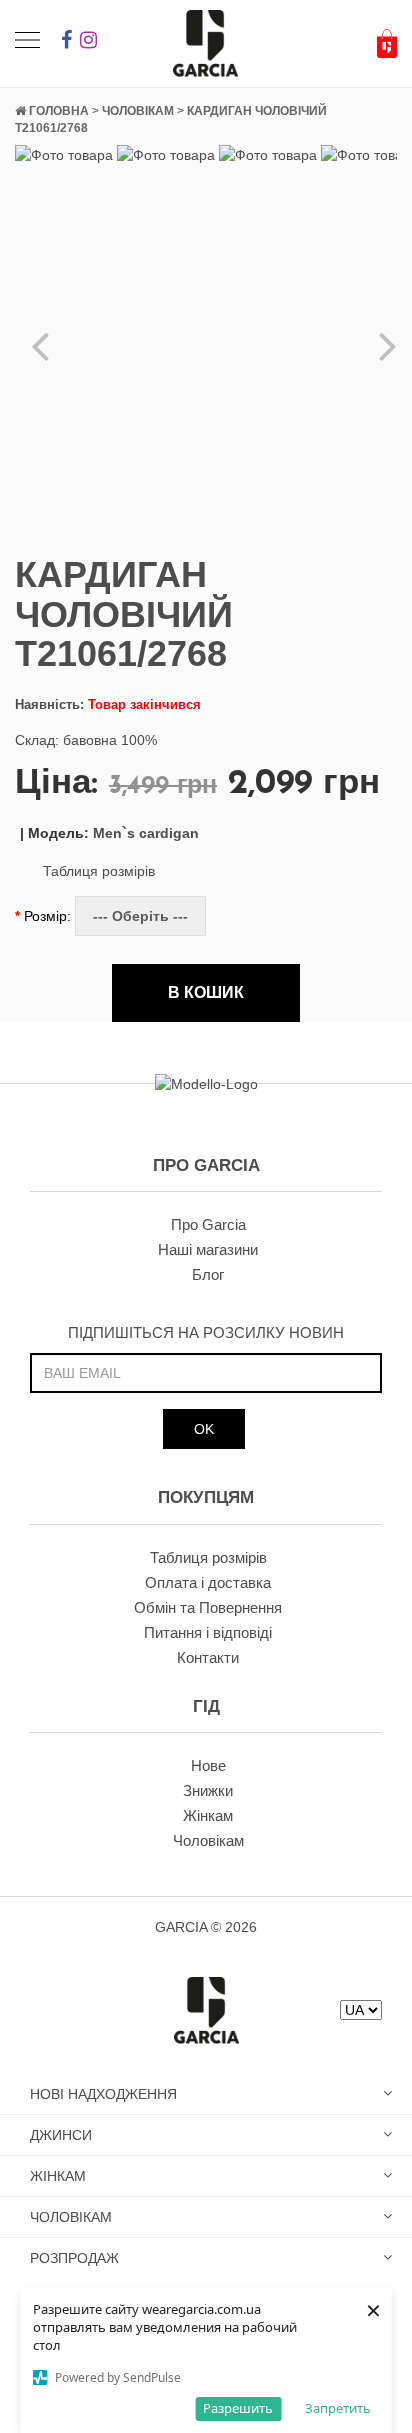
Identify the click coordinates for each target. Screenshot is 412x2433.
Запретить (338, 2408)
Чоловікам (208, 1840)
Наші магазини (208, 1249)
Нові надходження (103, 2094)
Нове (208, 1765)
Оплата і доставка (208, 1582)
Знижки (208, 1790)
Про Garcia (208, 1224)
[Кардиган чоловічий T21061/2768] (64, 154)
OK (204, 1429)
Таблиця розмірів (99, 871)
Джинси (61, 2135)
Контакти (208, 1657)
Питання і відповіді (208, 1632)
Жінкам (208, 1815)
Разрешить (238, 2408)
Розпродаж (74, 2258)
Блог (208, 1274)
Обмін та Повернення (208, 1607)
